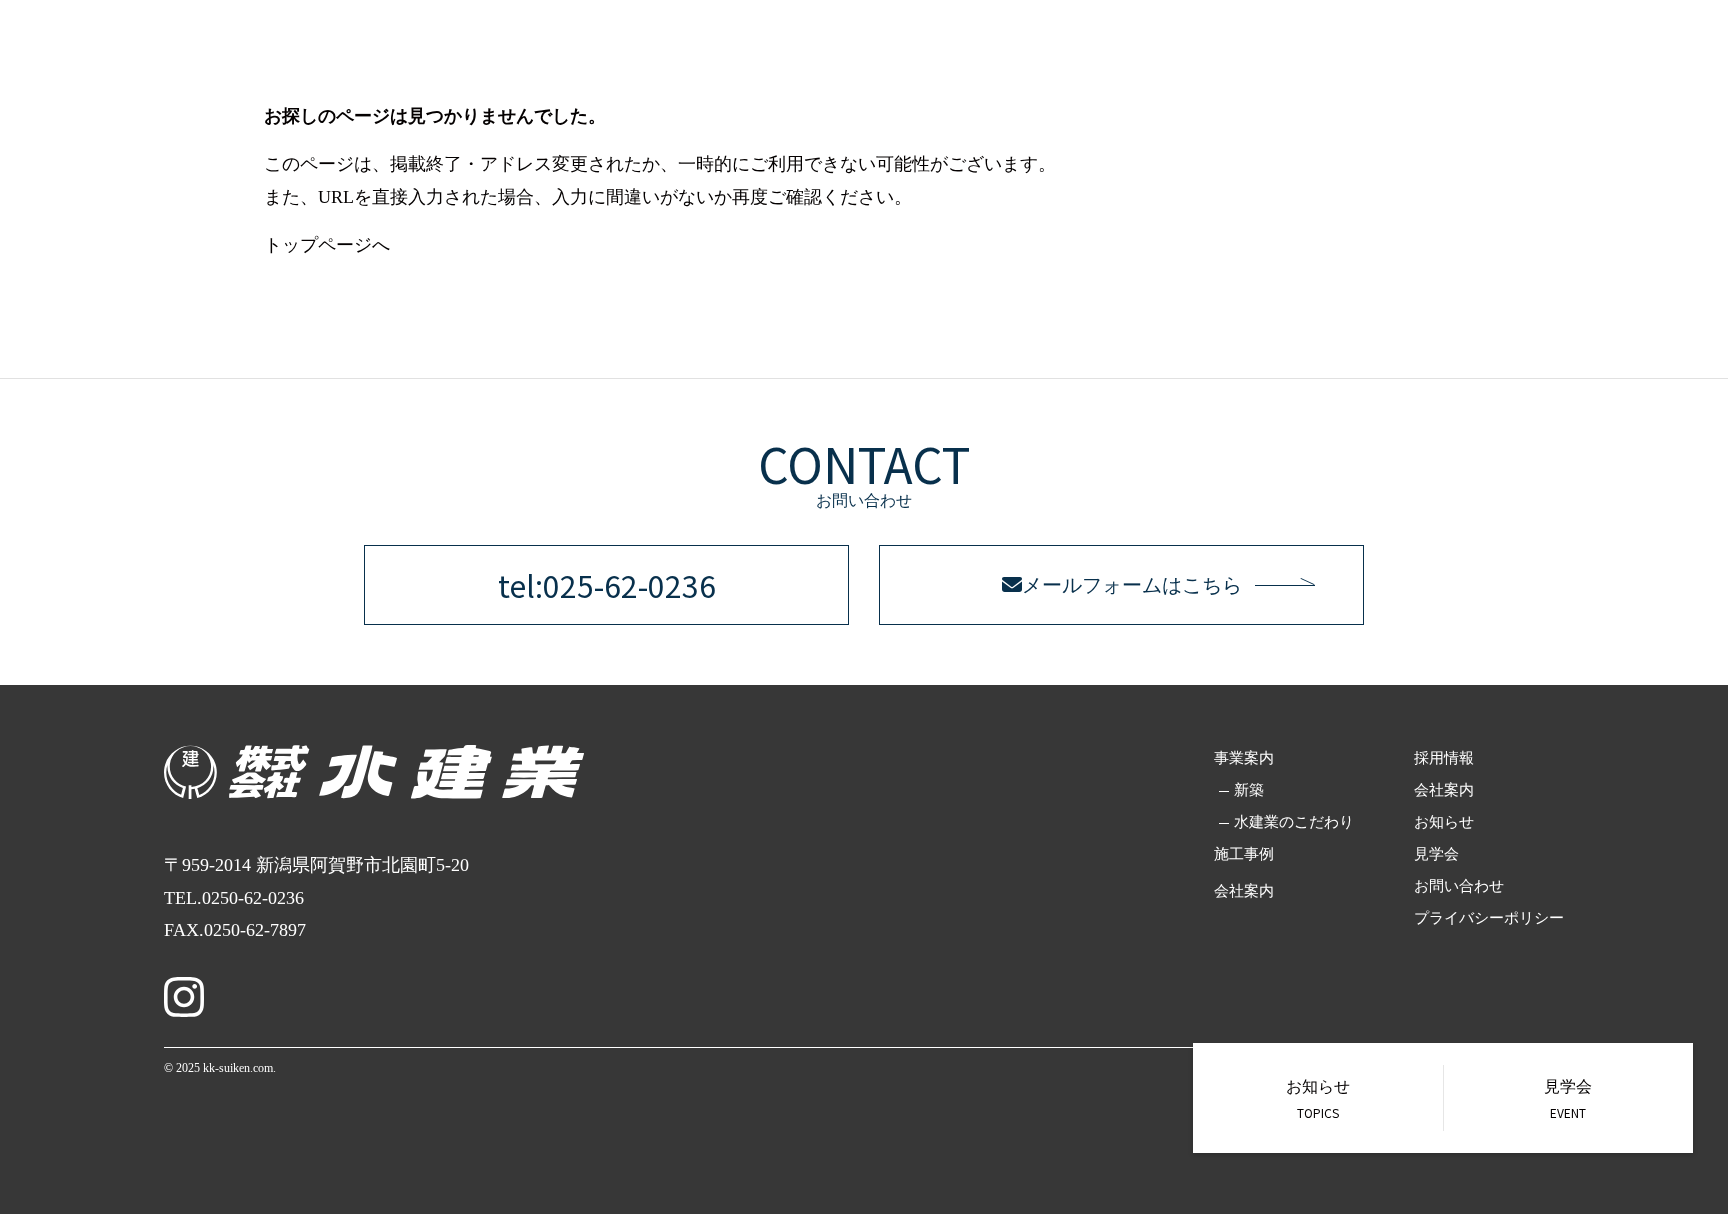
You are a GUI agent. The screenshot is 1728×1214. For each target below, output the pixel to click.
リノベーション (1268, 49)
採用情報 (1458, 49)
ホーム (1064, 49)
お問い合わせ (1640, 49)
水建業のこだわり (1294, 822)
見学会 (1436, 854)
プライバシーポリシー (1489, 918)
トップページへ (327, 245)
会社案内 (1541, 49)
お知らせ (1444, 822)
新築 (1249, 790)
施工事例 (1375, 49)
